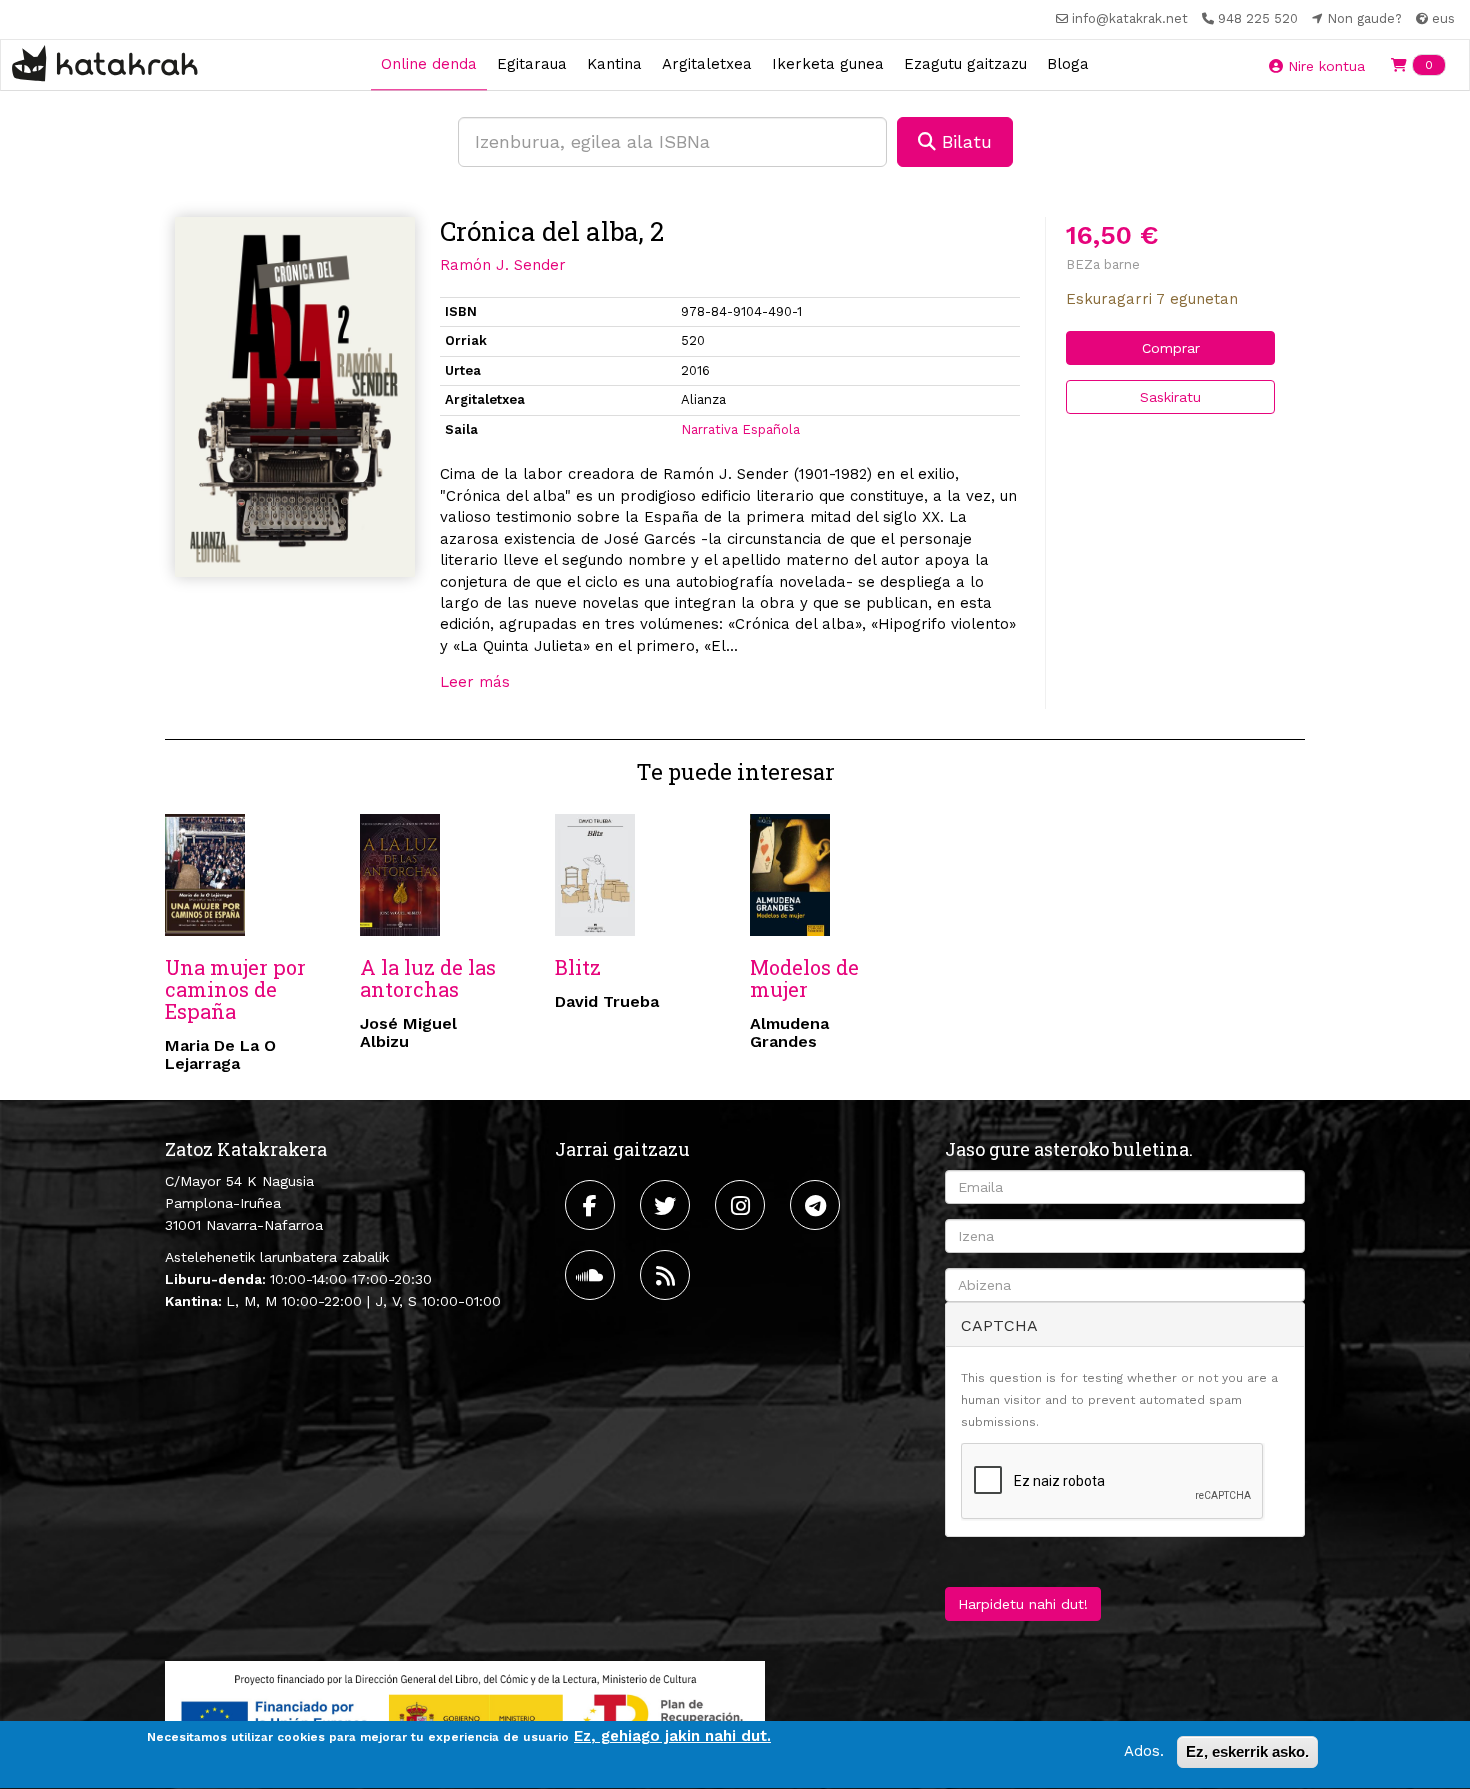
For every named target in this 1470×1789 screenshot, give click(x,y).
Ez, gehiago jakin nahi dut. (672, 1736)
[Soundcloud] (592, 1275)
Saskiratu (1170, 397)
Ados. (1144, 1751)
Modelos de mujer (804, 978)
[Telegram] (817, 1205)
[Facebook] (592, 1205)
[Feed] (667, 1275)
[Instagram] (742, 1205)
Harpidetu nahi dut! (1023, 1604)
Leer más (475, 682)
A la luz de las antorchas (428, 978)
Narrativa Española (740, 429)
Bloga (1068, 64)
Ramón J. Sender (503, 265)
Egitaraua (532, 64)
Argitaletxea (707, 64)
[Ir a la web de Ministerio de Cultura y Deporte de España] (465, 1714)
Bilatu (964, 141)
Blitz (578, 967)
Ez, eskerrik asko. (1247, 1751)
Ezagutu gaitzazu (965, 64)
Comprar (1171, 348)
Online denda (429, 64)
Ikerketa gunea (828, 64)
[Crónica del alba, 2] (295, 397)
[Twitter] (667, 1205)
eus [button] (1441, 18)
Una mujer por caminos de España (235, 989)
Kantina (614, 64)
